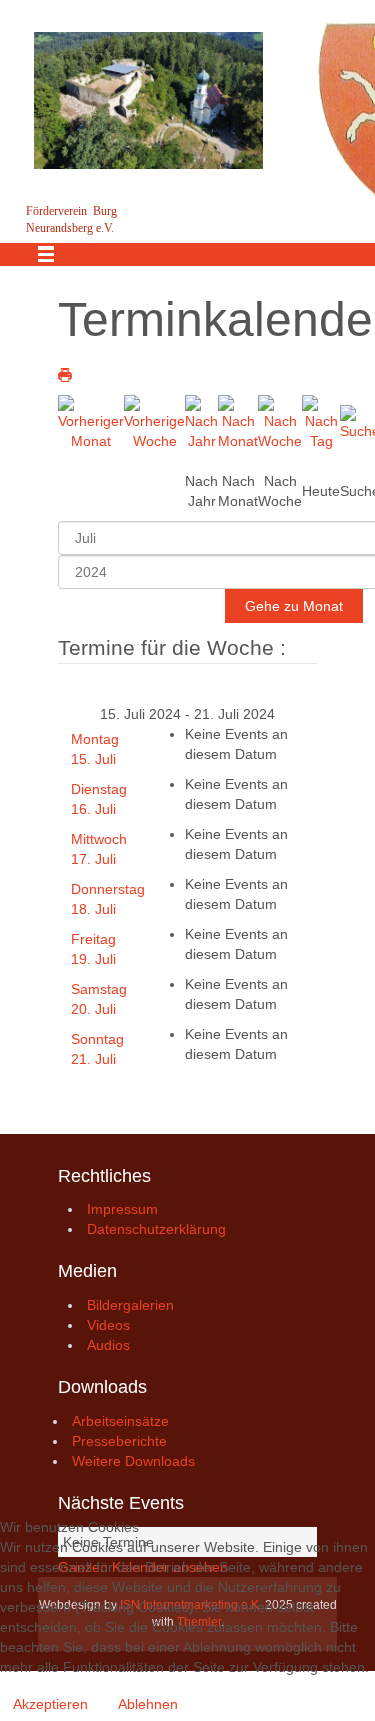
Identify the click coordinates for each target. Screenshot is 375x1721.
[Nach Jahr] (201, 421)
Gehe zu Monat (294, 606)
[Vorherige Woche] (154, 421)
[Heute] (321, 421)
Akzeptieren (50, 1704)
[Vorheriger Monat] (91, 421)
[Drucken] (65, 375)
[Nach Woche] (280, 421)
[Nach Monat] (238, 421)
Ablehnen (148, 1704)
